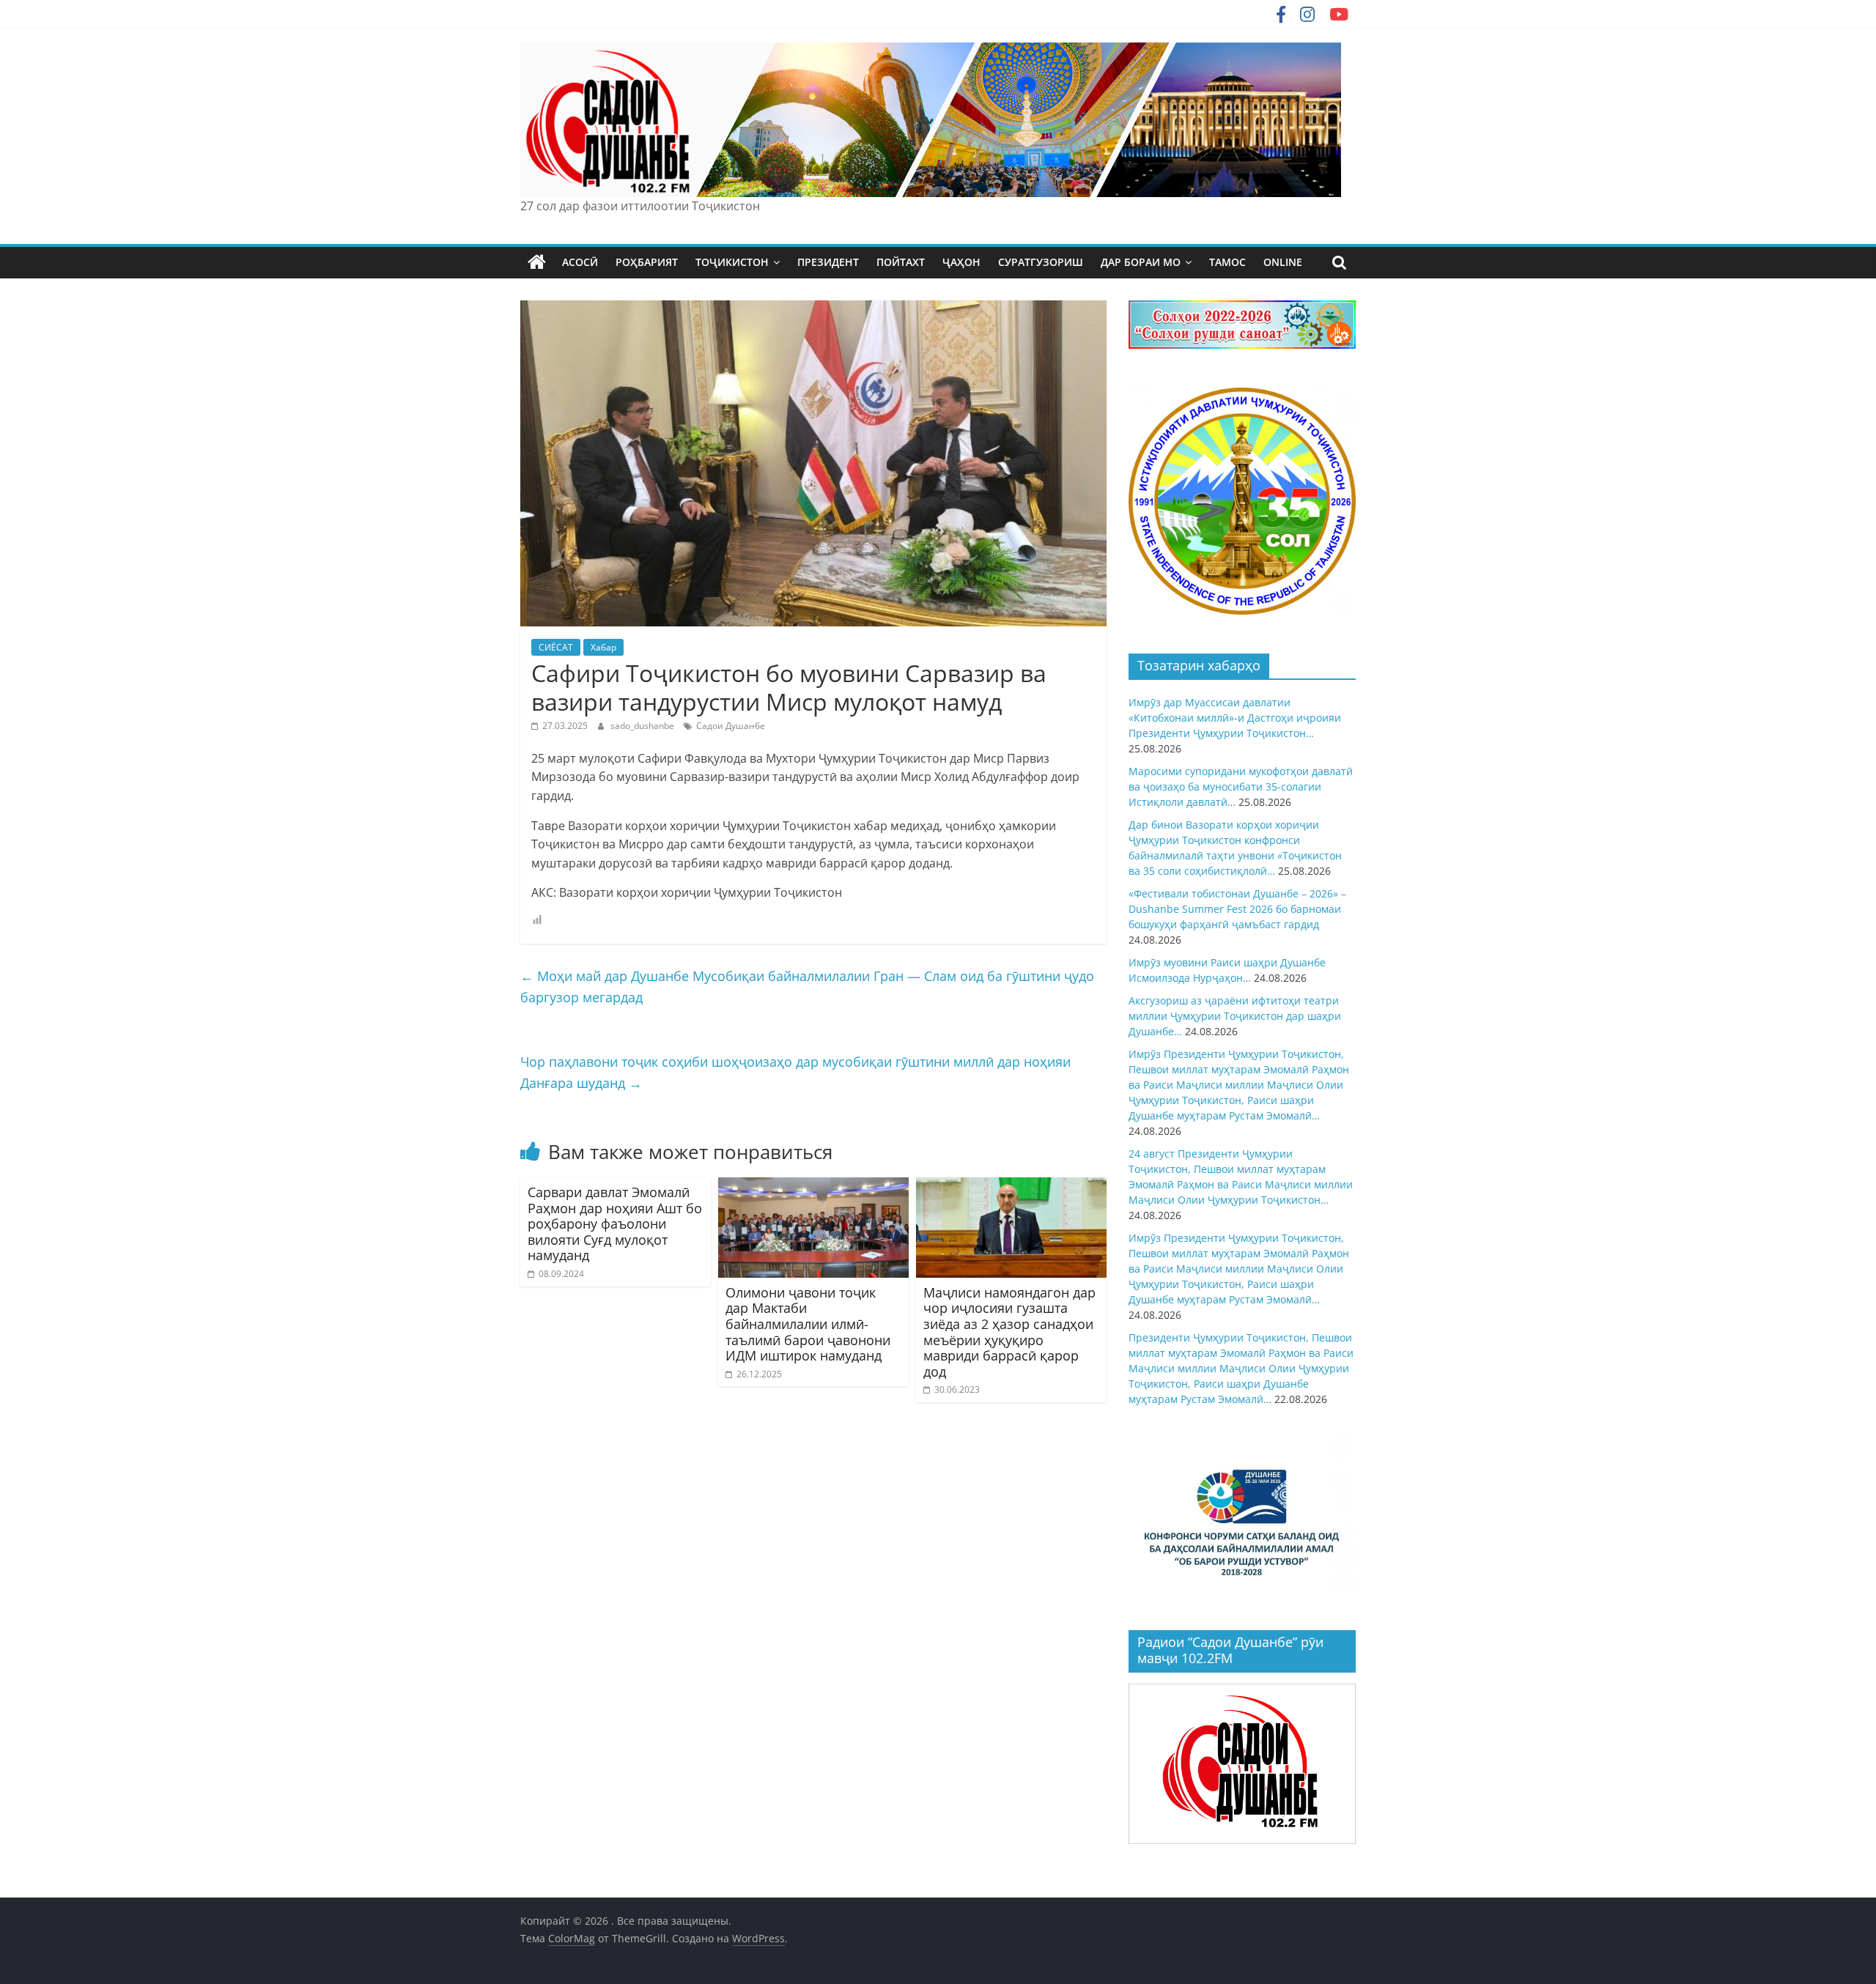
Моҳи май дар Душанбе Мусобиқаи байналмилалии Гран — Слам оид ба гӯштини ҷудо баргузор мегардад (807, 987)
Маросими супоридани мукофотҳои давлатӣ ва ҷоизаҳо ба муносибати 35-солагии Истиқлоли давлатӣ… (1241, 786)
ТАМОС (1227, 262)
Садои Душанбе (731, 726)
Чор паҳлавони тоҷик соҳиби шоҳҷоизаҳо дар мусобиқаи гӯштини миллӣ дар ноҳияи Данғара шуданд (795, 1072)
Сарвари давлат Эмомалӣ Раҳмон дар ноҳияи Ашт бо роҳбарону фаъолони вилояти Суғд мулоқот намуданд (615, 1224)
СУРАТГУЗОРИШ (1041, 262)
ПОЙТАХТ (901, 262)
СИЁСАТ (556, 647)
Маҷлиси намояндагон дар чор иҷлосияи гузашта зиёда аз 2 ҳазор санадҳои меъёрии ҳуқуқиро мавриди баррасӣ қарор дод (1009, 1332)
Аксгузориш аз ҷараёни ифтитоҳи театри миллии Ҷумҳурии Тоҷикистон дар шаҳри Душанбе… (1235, 1016)
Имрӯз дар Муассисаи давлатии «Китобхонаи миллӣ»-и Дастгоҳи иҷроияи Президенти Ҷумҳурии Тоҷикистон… (1235, 718)
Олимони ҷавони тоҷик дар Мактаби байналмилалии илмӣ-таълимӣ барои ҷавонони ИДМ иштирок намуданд (808, 1324)
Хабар (603, 647)
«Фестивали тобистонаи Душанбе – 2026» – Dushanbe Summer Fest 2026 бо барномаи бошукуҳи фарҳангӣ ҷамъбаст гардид (1237, 909)
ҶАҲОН (961, 262)
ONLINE (1283, 262)
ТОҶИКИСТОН (732, 262)
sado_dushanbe (643, 726)
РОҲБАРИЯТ (647, 262)
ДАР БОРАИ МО (1141, 262)
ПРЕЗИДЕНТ (828, 262)
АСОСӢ (580, 262)
